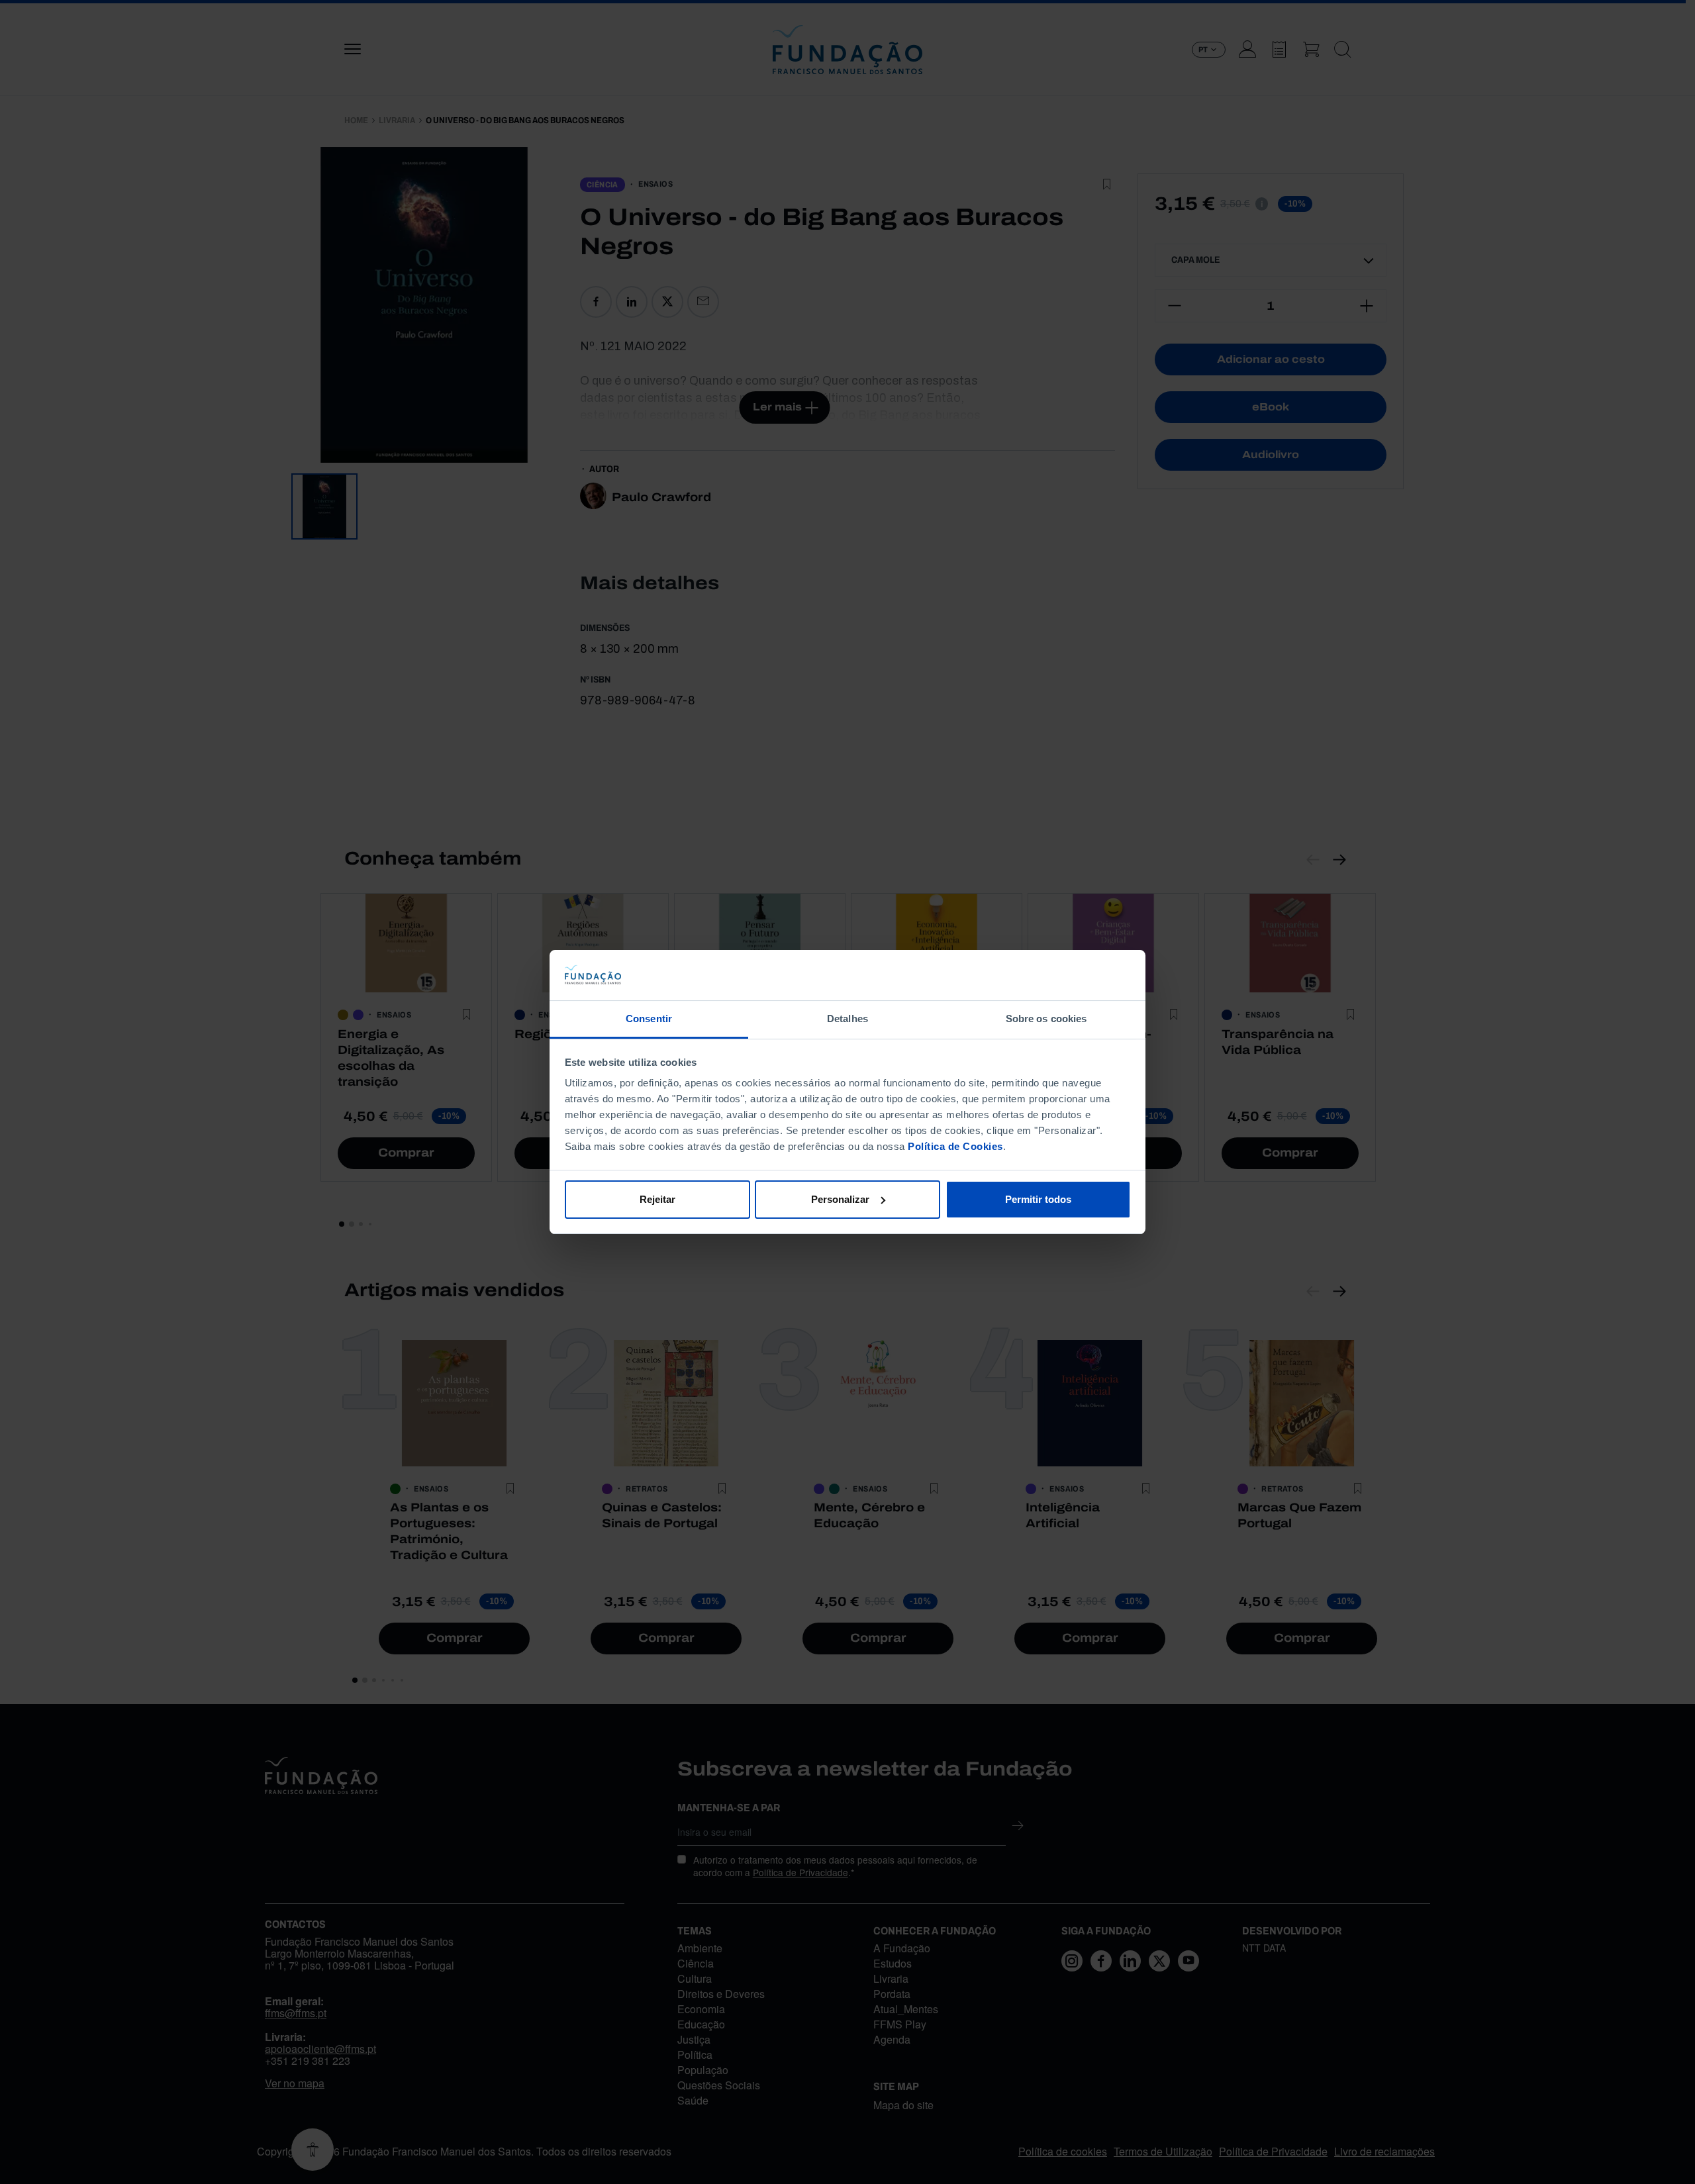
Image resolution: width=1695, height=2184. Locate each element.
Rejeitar (657, 1199)
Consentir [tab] (649, 1019)
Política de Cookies (955, 1146)
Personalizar (840, 1199)
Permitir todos (1038, 1199)
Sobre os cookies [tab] (1046, 1019)
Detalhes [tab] (847, 1019)
